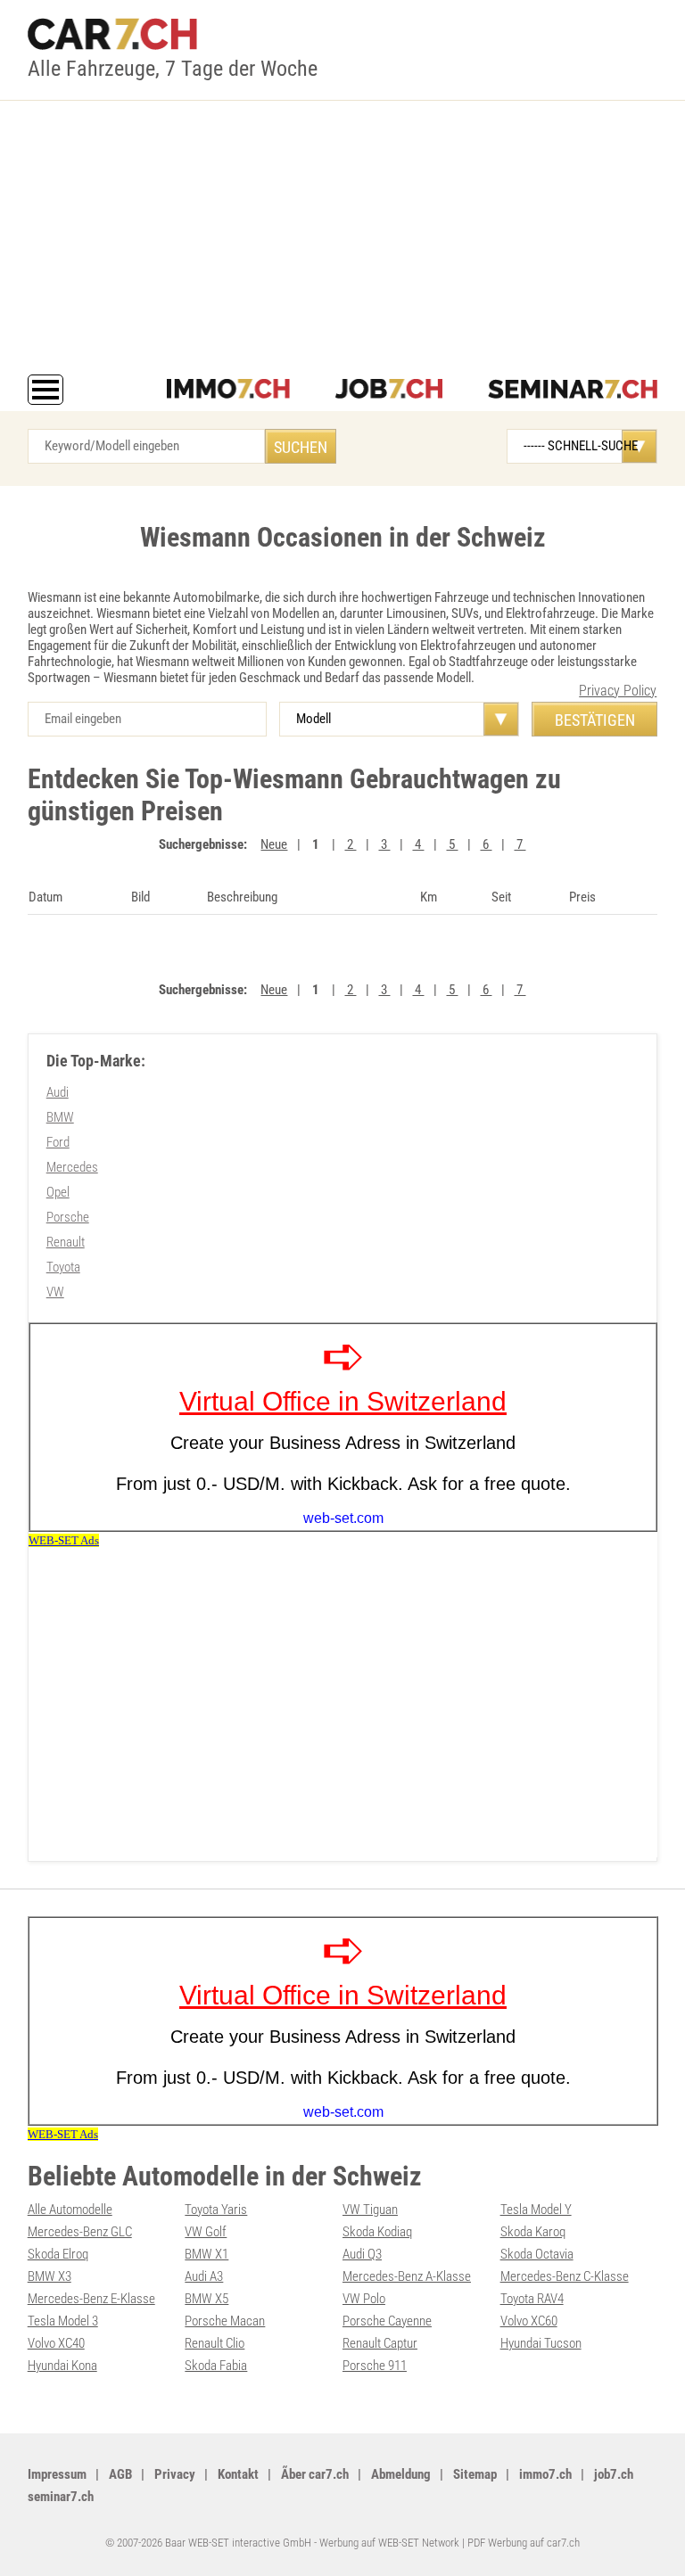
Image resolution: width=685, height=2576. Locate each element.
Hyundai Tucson (541, 2343)
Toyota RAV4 (532, 2299)
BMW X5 (206, 2299)
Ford (58, 1142)
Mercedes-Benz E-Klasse (91, 2299)
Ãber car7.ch (315, 2474)
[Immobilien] (228, 391)
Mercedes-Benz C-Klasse (565, 2276)
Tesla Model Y (536, 2210)
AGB (120, 2474)
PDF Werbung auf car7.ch (524, 2543)
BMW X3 (50, 2276)
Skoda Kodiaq (377, 2232)
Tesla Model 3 (63, 2321)
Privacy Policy (618, 691)
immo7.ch (545, 2474)
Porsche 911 (375, 2366)
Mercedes (72, 1167)
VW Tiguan (370, 2210)
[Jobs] (389, 391)
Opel (58, 1192)
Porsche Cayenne (387, 2321)
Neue (274, 844)
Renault (66, 1242)
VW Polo (364, 2299)
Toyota (63, 1267)
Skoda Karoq (533, 2232)
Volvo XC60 (529, 2321)
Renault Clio (215, 2343)
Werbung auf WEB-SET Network (389, 2543)
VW (55, 1292)
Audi (58, 1092)
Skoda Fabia (216, 2366)
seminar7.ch (61, 2497)
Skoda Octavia (537, 2254)
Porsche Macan (225, 2321)
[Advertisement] (343, 241)
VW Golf (206, 2232)
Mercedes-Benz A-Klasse (407, 2276)
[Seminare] (573, 391)
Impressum (57, 2474)
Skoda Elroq (58, 2254)
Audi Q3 (362, 2254)
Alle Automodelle (70, 2210)
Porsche (68, 1217)
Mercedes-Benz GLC (80, 2232)
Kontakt (238, 2474)
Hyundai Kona (62, 2366)
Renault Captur (380, 2343)
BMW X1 (206, 2254)
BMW (60, 1117)
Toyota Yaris (216, 2210)
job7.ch (614, 2474)
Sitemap (475, 2474)
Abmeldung (401, 2474)
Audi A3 (204, 2276)
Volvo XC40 (56, 2343)
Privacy (175, 2474)
